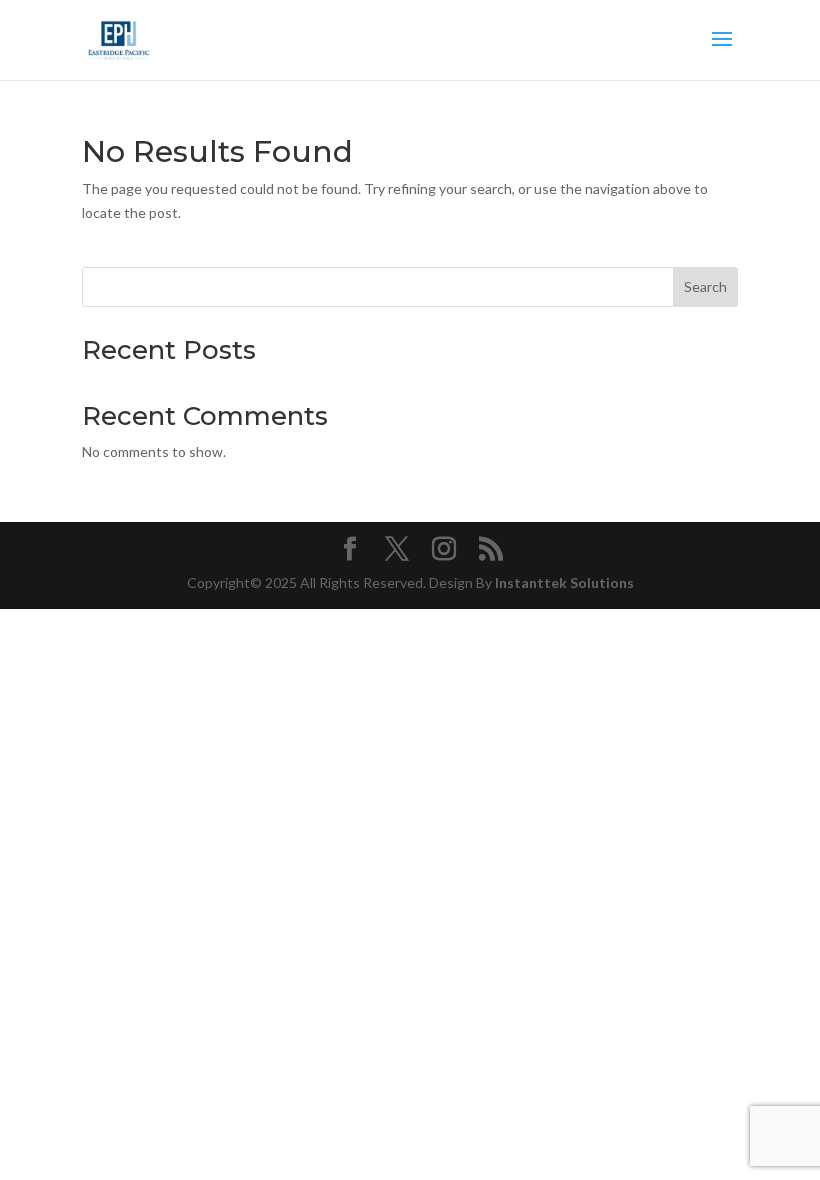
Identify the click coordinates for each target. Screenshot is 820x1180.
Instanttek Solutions (564, 582)
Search (705, 286)
